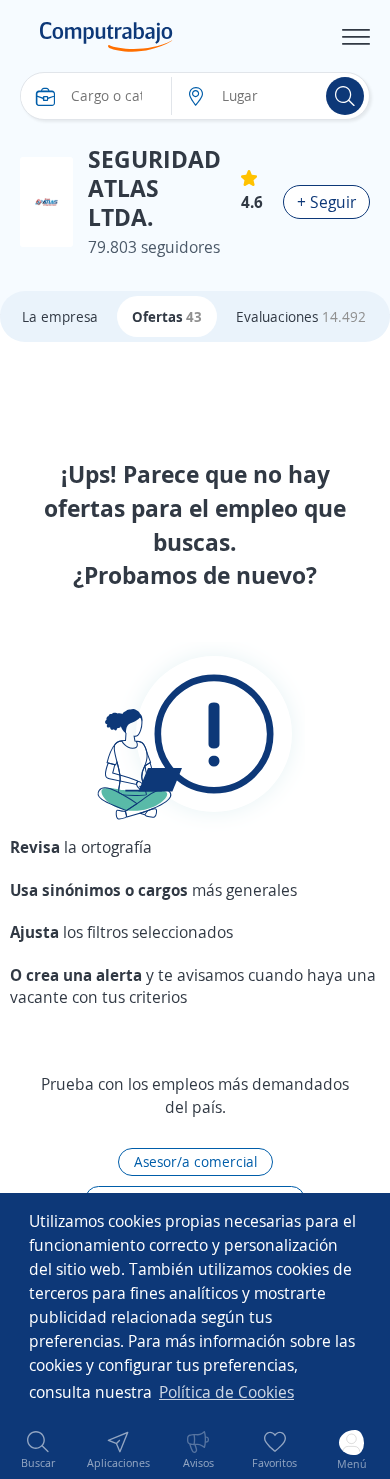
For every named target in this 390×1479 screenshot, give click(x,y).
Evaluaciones (301, 316)
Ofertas (167, 316)
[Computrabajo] (106, 37)
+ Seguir (326, 202)
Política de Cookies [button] (226, 1392)
